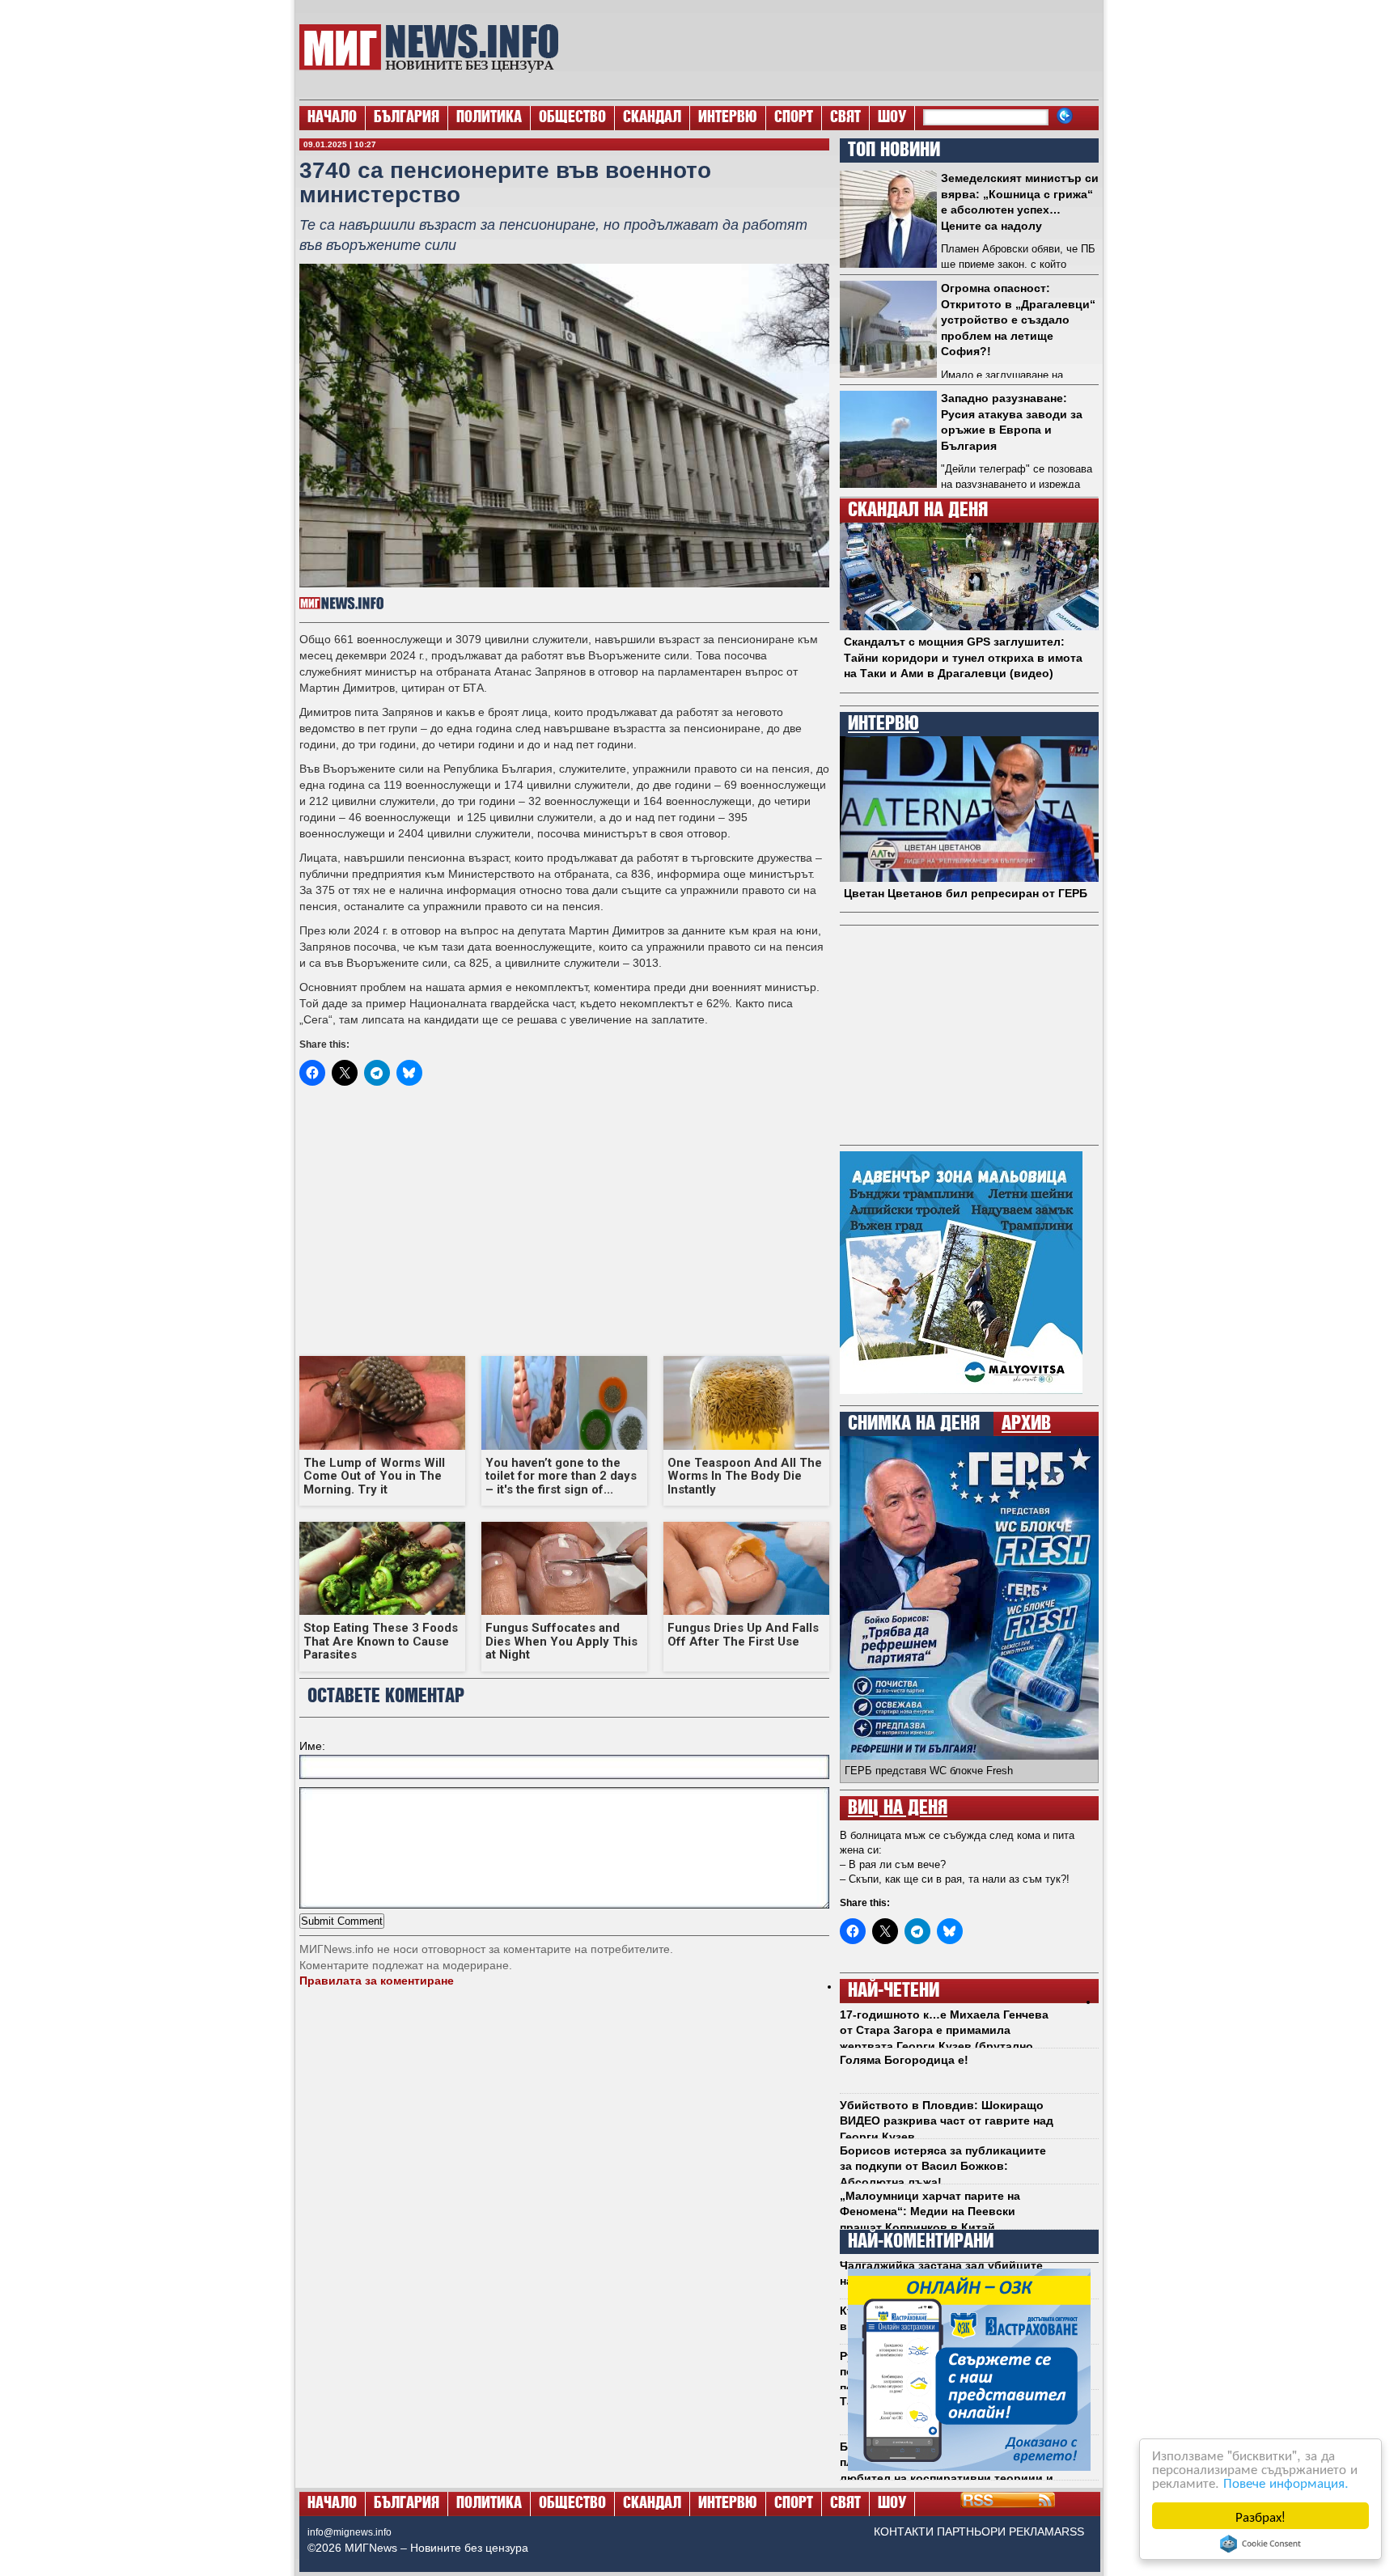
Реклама (1035, 2532)
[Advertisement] (837, 49)
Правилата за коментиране (377, 1981)
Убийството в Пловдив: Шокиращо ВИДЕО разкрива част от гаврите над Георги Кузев (947, 2121)
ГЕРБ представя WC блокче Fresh (929, 1771)
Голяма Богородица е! (904, 2060)
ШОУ (892, 118)
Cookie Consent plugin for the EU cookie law (1260, 2544)
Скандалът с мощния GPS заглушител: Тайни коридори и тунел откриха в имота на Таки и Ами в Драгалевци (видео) (963, 657)
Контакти (904, 2532)
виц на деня (898, 1808)
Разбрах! (1260, 2516)
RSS (1073, 2532)
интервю (883, 724)
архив (1026, 1424)
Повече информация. (1286, 2482)
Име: (312, 1746)
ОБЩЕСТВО (572, 118)
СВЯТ (845, 118)
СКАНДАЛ (652, 118)
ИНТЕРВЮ (728, 118)
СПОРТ (794, 118)
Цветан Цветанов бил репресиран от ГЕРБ (966, 893)
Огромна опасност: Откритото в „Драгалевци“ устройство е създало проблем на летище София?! (1018, 320)
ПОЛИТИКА (489, 118)
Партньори (971, 2532)
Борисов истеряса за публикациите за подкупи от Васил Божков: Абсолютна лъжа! (943, 2166)
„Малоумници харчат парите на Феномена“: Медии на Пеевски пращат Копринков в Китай (930, 2212)
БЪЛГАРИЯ (407, 118)
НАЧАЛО (332, 118)
